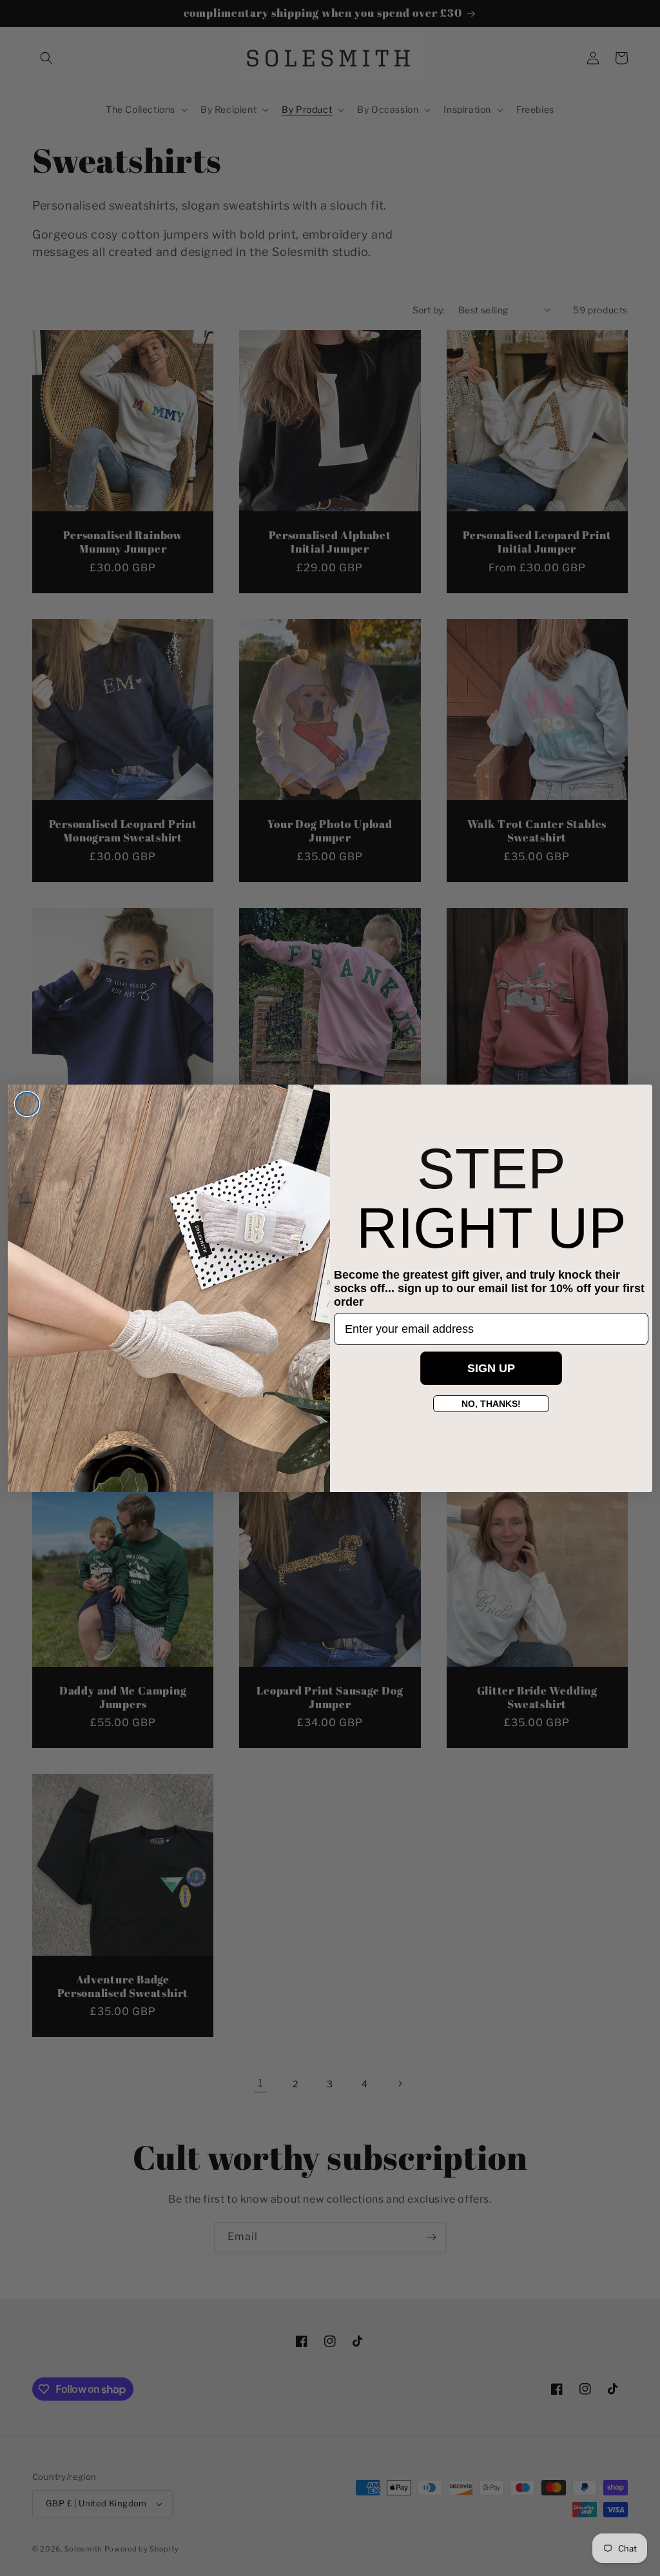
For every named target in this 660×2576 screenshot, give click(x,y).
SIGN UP (491, 1368)
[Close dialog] (27, 1104)
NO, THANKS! (491, 1404)
